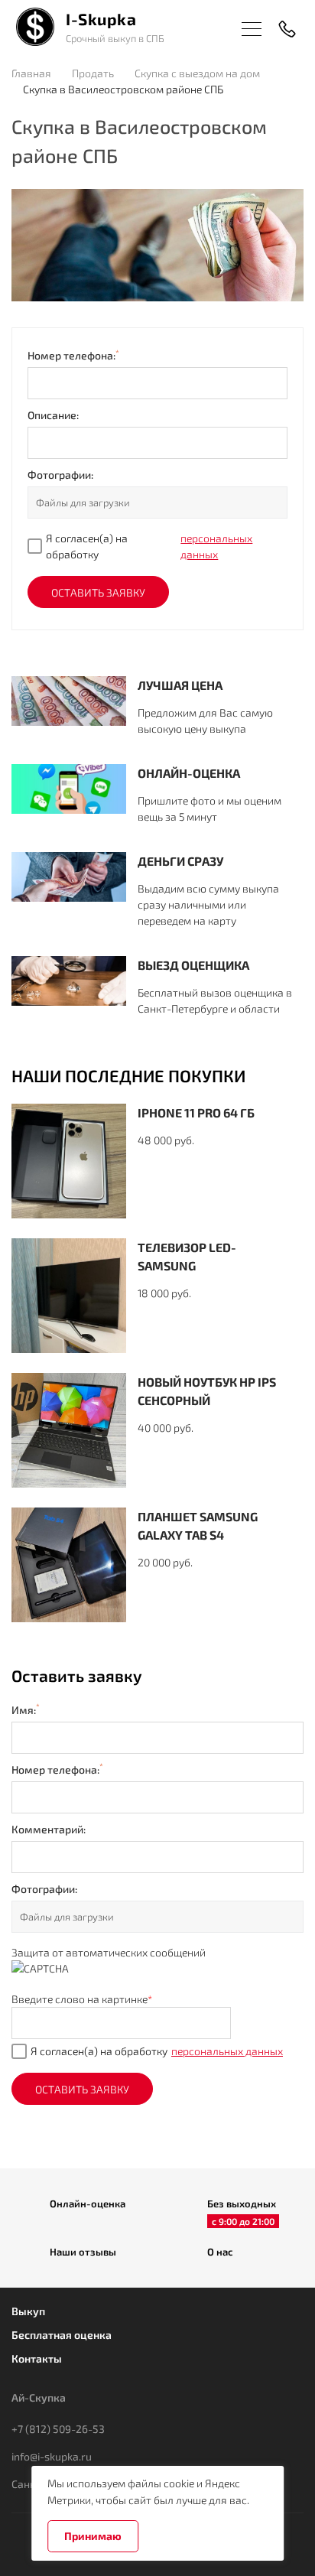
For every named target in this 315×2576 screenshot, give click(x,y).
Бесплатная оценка (62, 2335)
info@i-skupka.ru (52, 2456)
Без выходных (242, 2205)
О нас (220, 2252)
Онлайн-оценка (88, 2204)
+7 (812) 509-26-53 (58, 2429)
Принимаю (93, 2536)
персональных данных (216, 546)
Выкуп (28, 2311)
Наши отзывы (83, 2252)
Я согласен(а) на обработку (149, 546)
